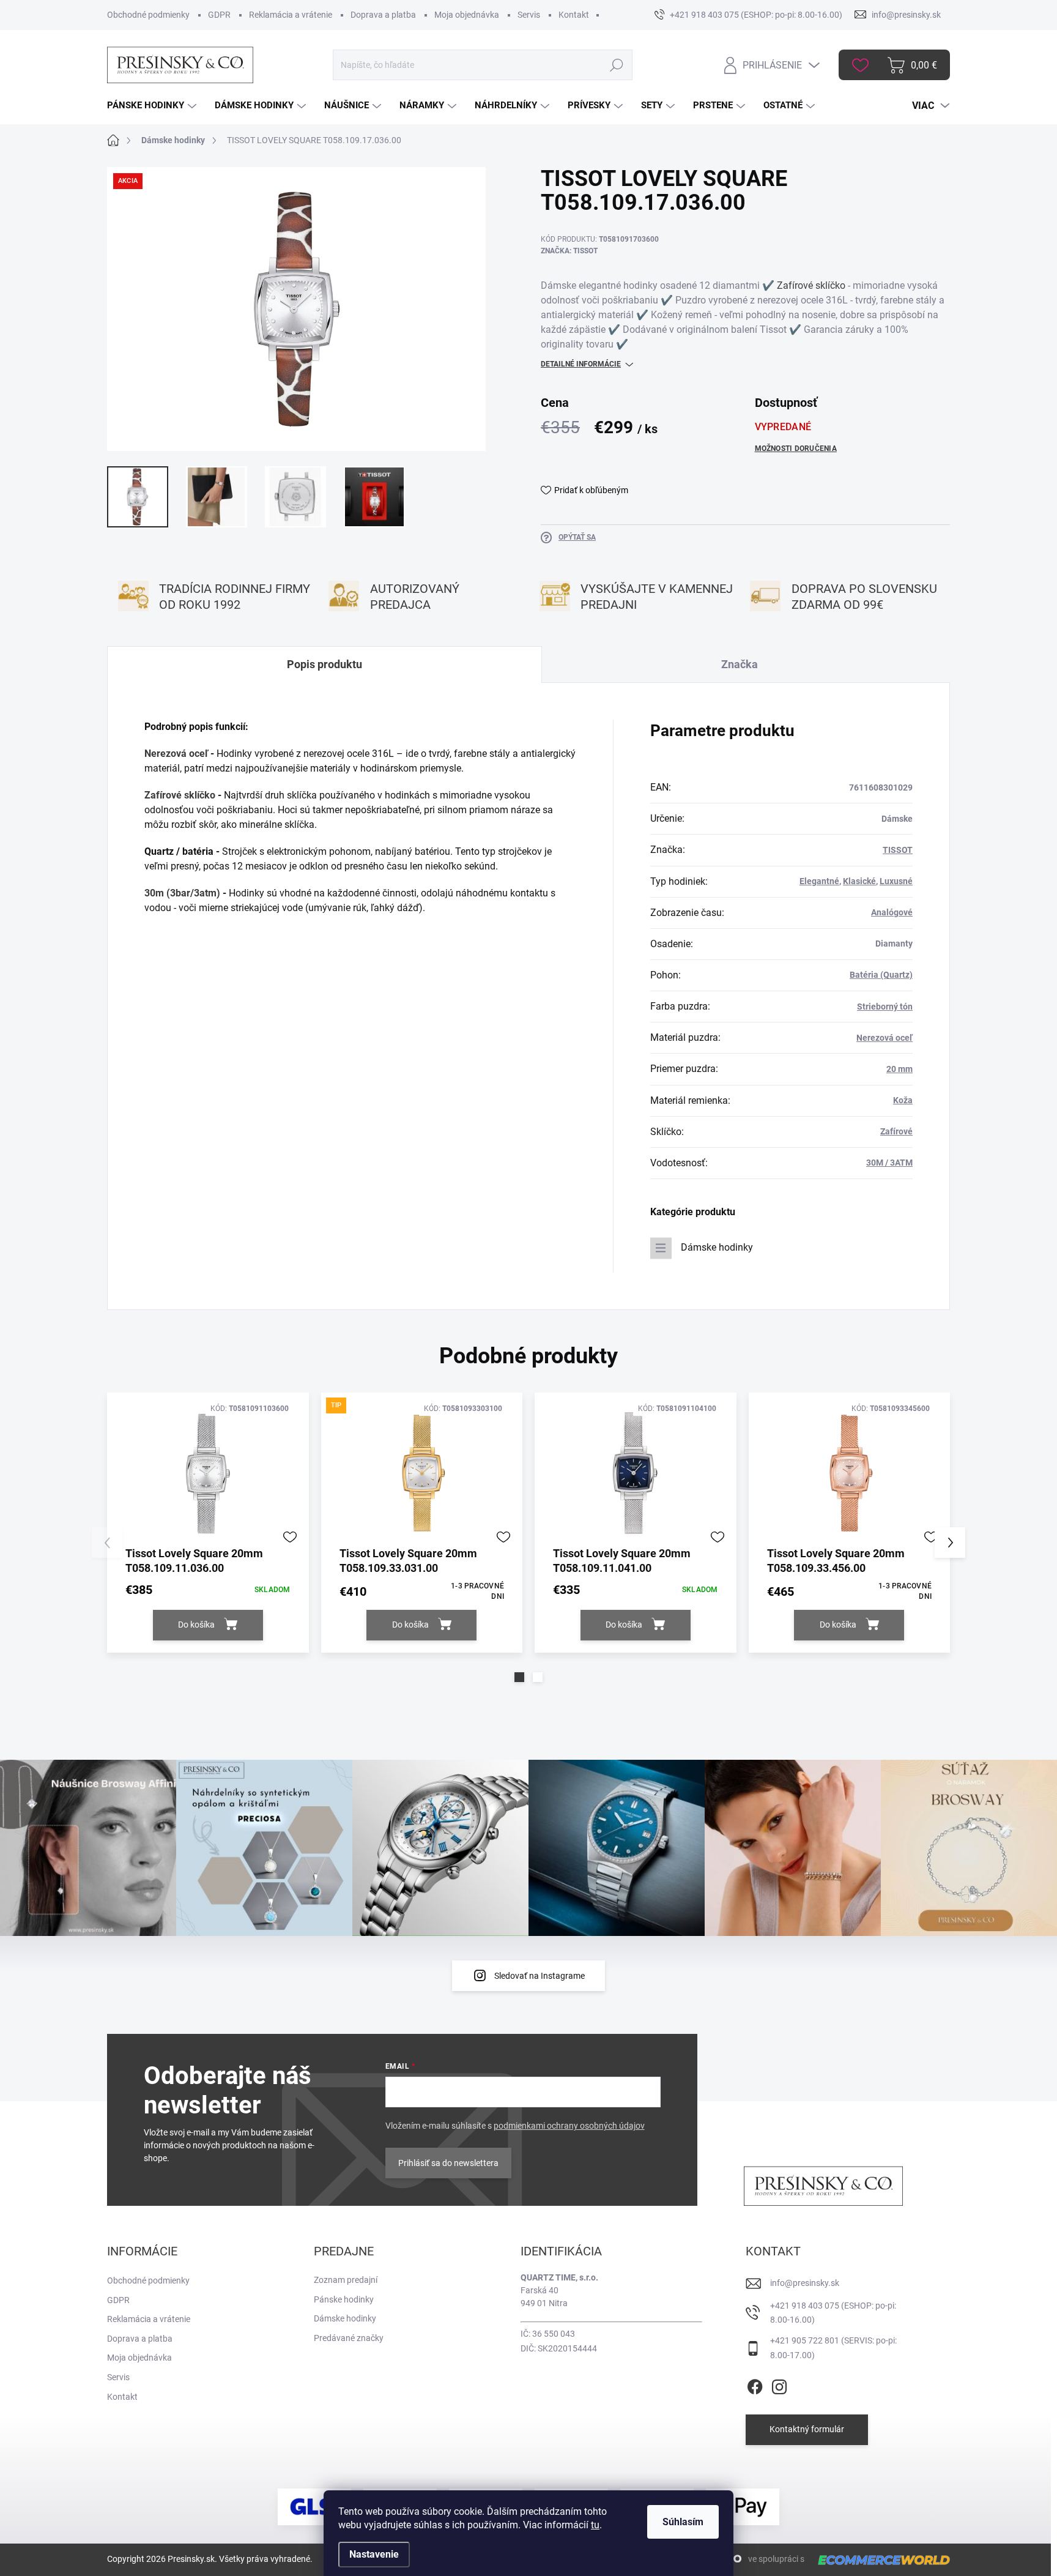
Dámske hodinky (717, 1247)
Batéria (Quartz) (881, 975)
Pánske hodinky (344, 2299)
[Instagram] (779, 2384)
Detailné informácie (581, 364)
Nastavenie (374, 2554)
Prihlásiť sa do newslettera (448, 2163)
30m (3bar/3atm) (182, 893)
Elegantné (819, 881)
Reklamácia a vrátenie (291, 15)
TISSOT (898, 850)
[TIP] (422, 1473)
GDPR (219, 15)
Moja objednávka (467, 15)
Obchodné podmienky (148, 15)
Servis (529, 15)
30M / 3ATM (889, 1163)
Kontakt (574, 15)
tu (595, 2525)
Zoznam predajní (346, 2280)
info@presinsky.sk (805, 2283)
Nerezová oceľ (176, 754)
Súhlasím (683, 2522)
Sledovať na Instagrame (540, 1976)
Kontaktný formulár (807, 2429)
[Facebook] (755, 2384)
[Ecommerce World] (880, 2560)
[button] (519, 1677)
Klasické (859, 881)
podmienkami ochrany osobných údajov (569, 2126)
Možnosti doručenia (796, 449)
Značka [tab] (740, 664)
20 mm (899, 1069)
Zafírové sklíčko (811, 285)
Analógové (892, 912)
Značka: (569, 251)
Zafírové (896, 1131)
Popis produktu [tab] (325, 664)
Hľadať (616, 65)
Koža (903, 1100)
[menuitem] (153, 106)
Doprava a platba (383, 15)
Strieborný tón (885, 1007)
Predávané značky (349, 2338)
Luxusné (896, 881)
